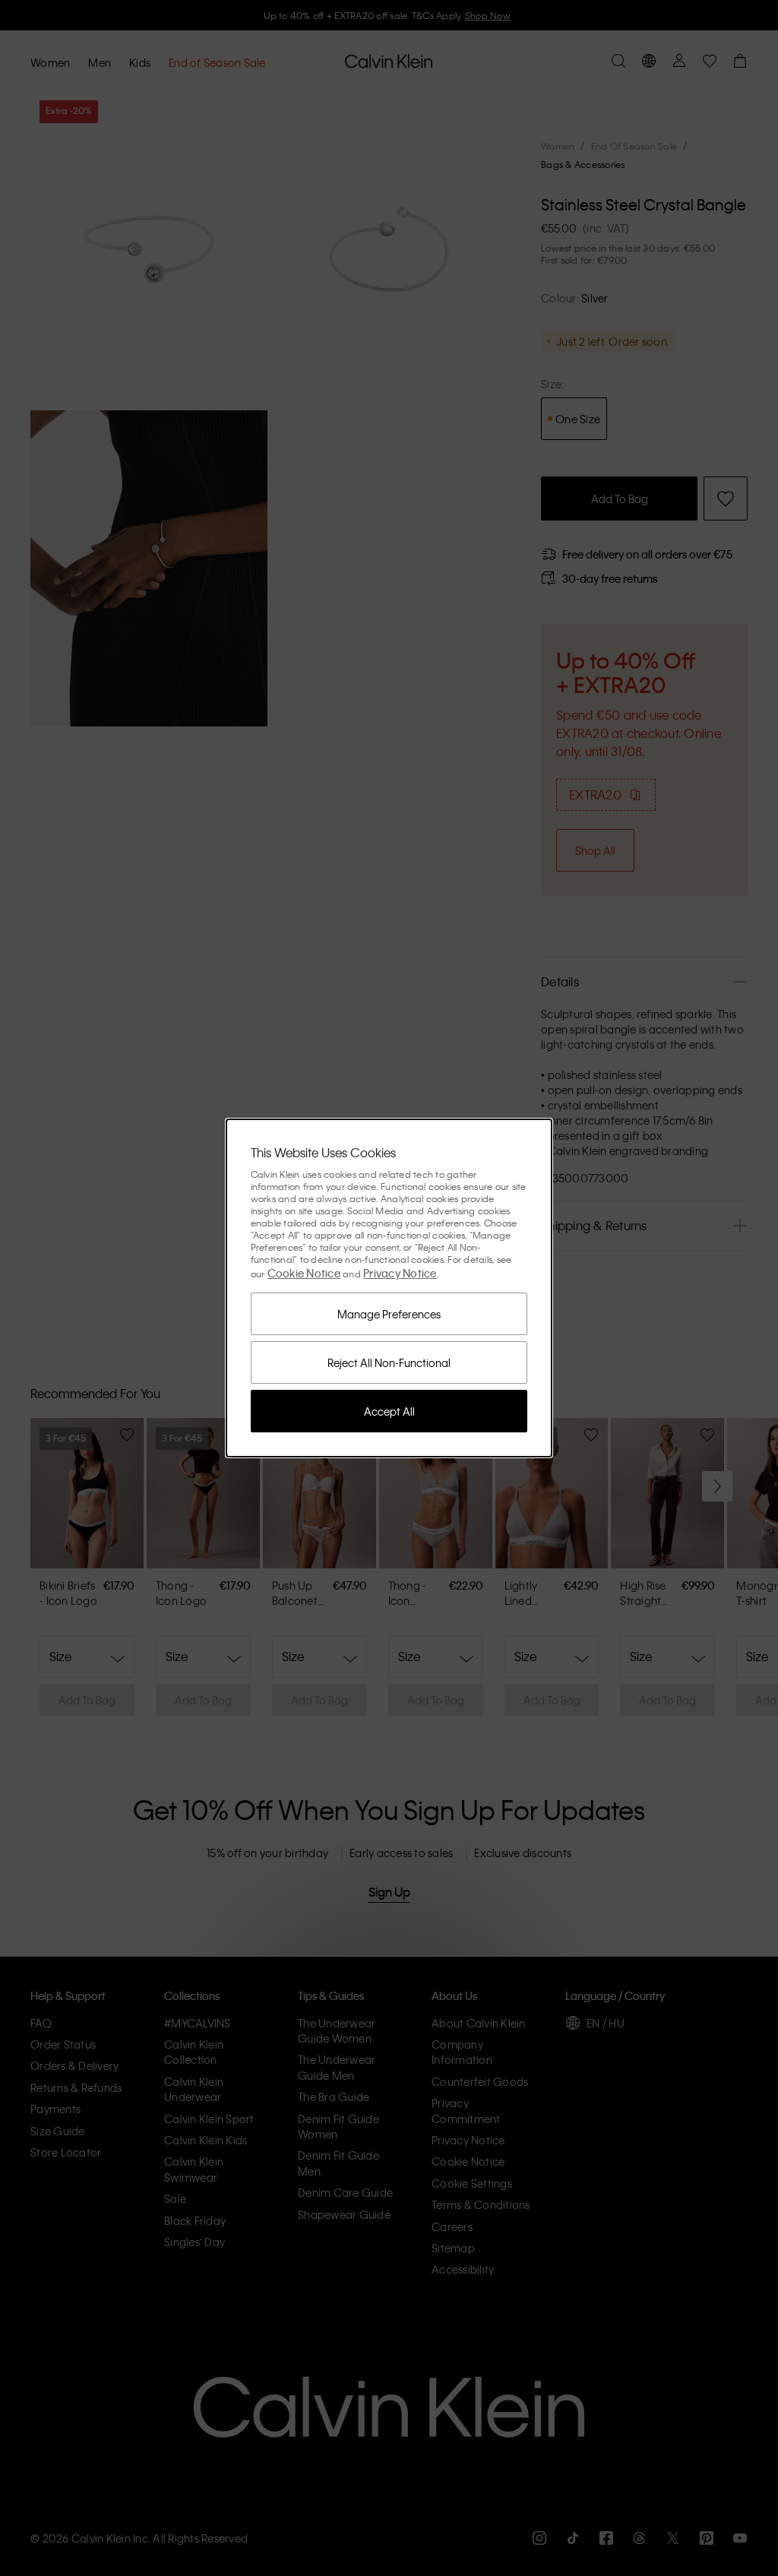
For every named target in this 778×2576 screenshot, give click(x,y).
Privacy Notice (400, 1273)
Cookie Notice (304, 1273)
